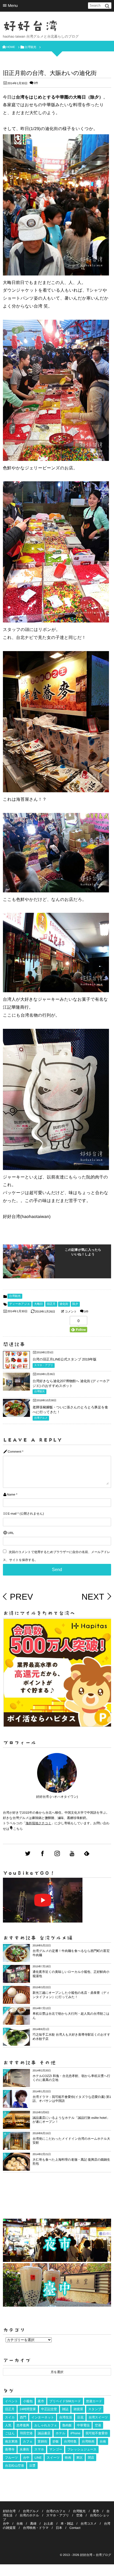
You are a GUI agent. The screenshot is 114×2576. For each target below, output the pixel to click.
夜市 (41, 2401)
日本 (59, 2528)
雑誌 (65, 2409)
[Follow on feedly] (87, 1854)
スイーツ (53, 2458)
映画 (68, 2458)
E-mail (12, 1514)
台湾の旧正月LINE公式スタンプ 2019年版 (65, 1359)
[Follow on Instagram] (57, 1854)
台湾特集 (70, 2441)
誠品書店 (44, 2433)
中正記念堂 (49, 2409)
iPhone (75, 2433)
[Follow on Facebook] (42, 1854)
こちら (18, 1829)
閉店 (91, 2458)
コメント (71, 1312)
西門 (23, 2417)
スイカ (10, 2417)
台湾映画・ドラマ (36, 2528)
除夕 (75, 1304)
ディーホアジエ (20, 1304)
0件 (36, 83)
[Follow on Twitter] (28, 1854)
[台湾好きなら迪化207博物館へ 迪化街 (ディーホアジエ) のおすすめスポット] (16, 1387)
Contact (75, 2528)
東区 (80, 2458)
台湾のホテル (29, 2515)
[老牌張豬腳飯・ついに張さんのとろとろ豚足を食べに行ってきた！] (16, 1413)
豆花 (80, 2417)
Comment (14, 1452)
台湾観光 (15, 1296)
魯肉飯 (67, 2425)
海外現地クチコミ (38, 1823)
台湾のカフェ (56, 2511)
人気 (8, 2425)
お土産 (49, 2524)
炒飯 (56, 2441)
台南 (103, 2441)
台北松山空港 (15, 2466)
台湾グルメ (41, 1418)
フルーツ (12, 2458)
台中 (26, 2458)
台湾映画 (88, 2441)
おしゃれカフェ (46, 2425)
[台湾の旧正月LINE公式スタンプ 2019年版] (16, 1365)
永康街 (24, 2449)
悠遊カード (94, 2401)
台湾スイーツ (98, 2417)
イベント (12, 2401)
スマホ (39, 2449)
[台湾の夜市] (57, 2261)
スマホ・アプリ (44, 1365)
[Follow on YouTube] (72, 1854)
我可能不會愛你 (97, 2433)
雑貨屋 (78, 2409)
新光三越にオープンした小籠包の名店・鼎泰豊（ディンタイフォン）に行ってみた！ (71, 1995)
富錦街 (42, 2441)
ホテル (61, 2433)
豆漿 (32, 2466)
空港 (98, 2425)
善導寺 (10, 2449)
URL (11, 1533)
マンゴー (56, 2449)
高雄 (33, 2524)
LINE (38, 2458)
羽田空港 (26, 2433)
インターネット (43, 2417)
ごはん (10, 2433)
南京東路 (11, 2441)
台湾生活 (65, 2417)
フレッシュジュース (82, 2449)
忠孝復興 (23, 2425)
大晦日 (38, 1304)
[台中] (57, 2304)
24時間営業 (28, 2409)
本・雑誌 (67, 2524)
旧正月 (51, 1304)
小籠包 (28, 2401)
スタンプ (95, 2409)
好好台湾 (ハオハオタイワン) (57, 1797)
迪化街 (64, 1304)
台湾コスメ (89, 2524)
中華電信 (83, 2425)
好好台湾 (31, 26)
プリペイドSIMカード (65, 2401)
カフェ (28, 2441)
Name (11, 1495)
